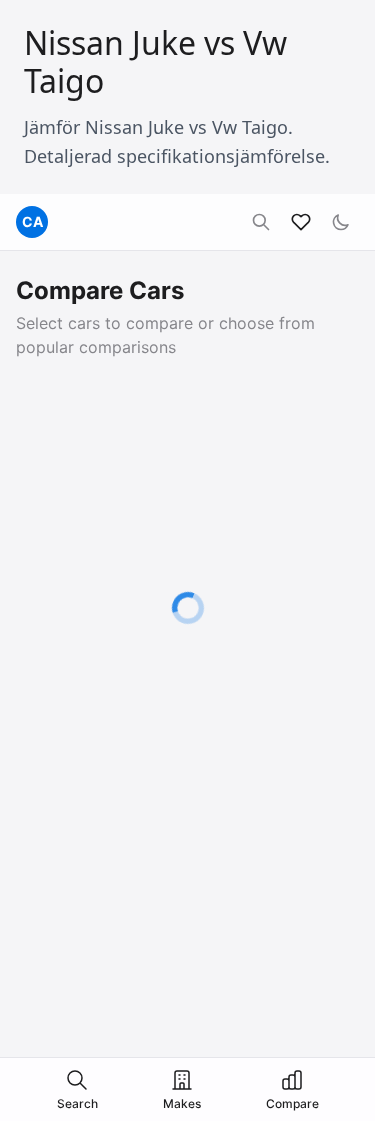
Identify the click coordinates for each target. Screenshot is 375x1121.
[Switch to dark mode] (341, 222)
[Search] (261, 222)
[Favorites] (301, 222)
